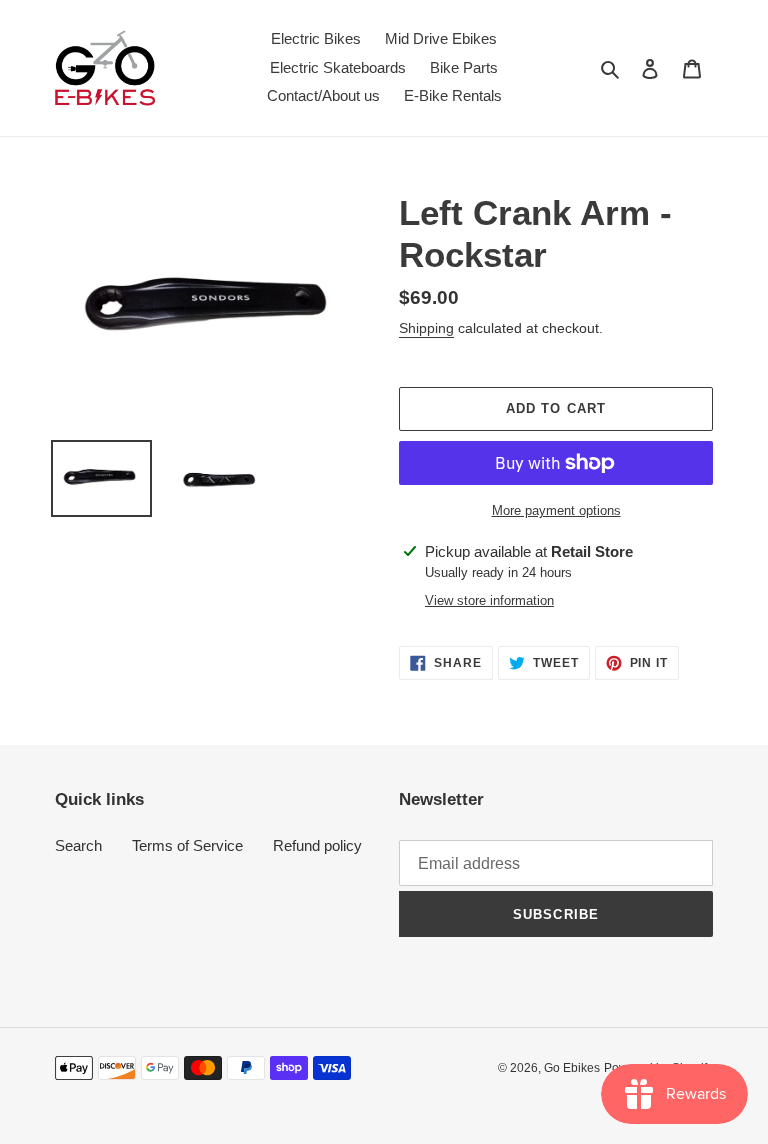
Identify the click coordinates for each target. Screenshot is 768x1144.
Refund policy (317, 845)
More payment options (556, 510)
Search (78, 845)
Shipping (426, 328)
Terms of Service (187, 845)
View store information (489, 600)
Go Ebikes (572, 1068)
